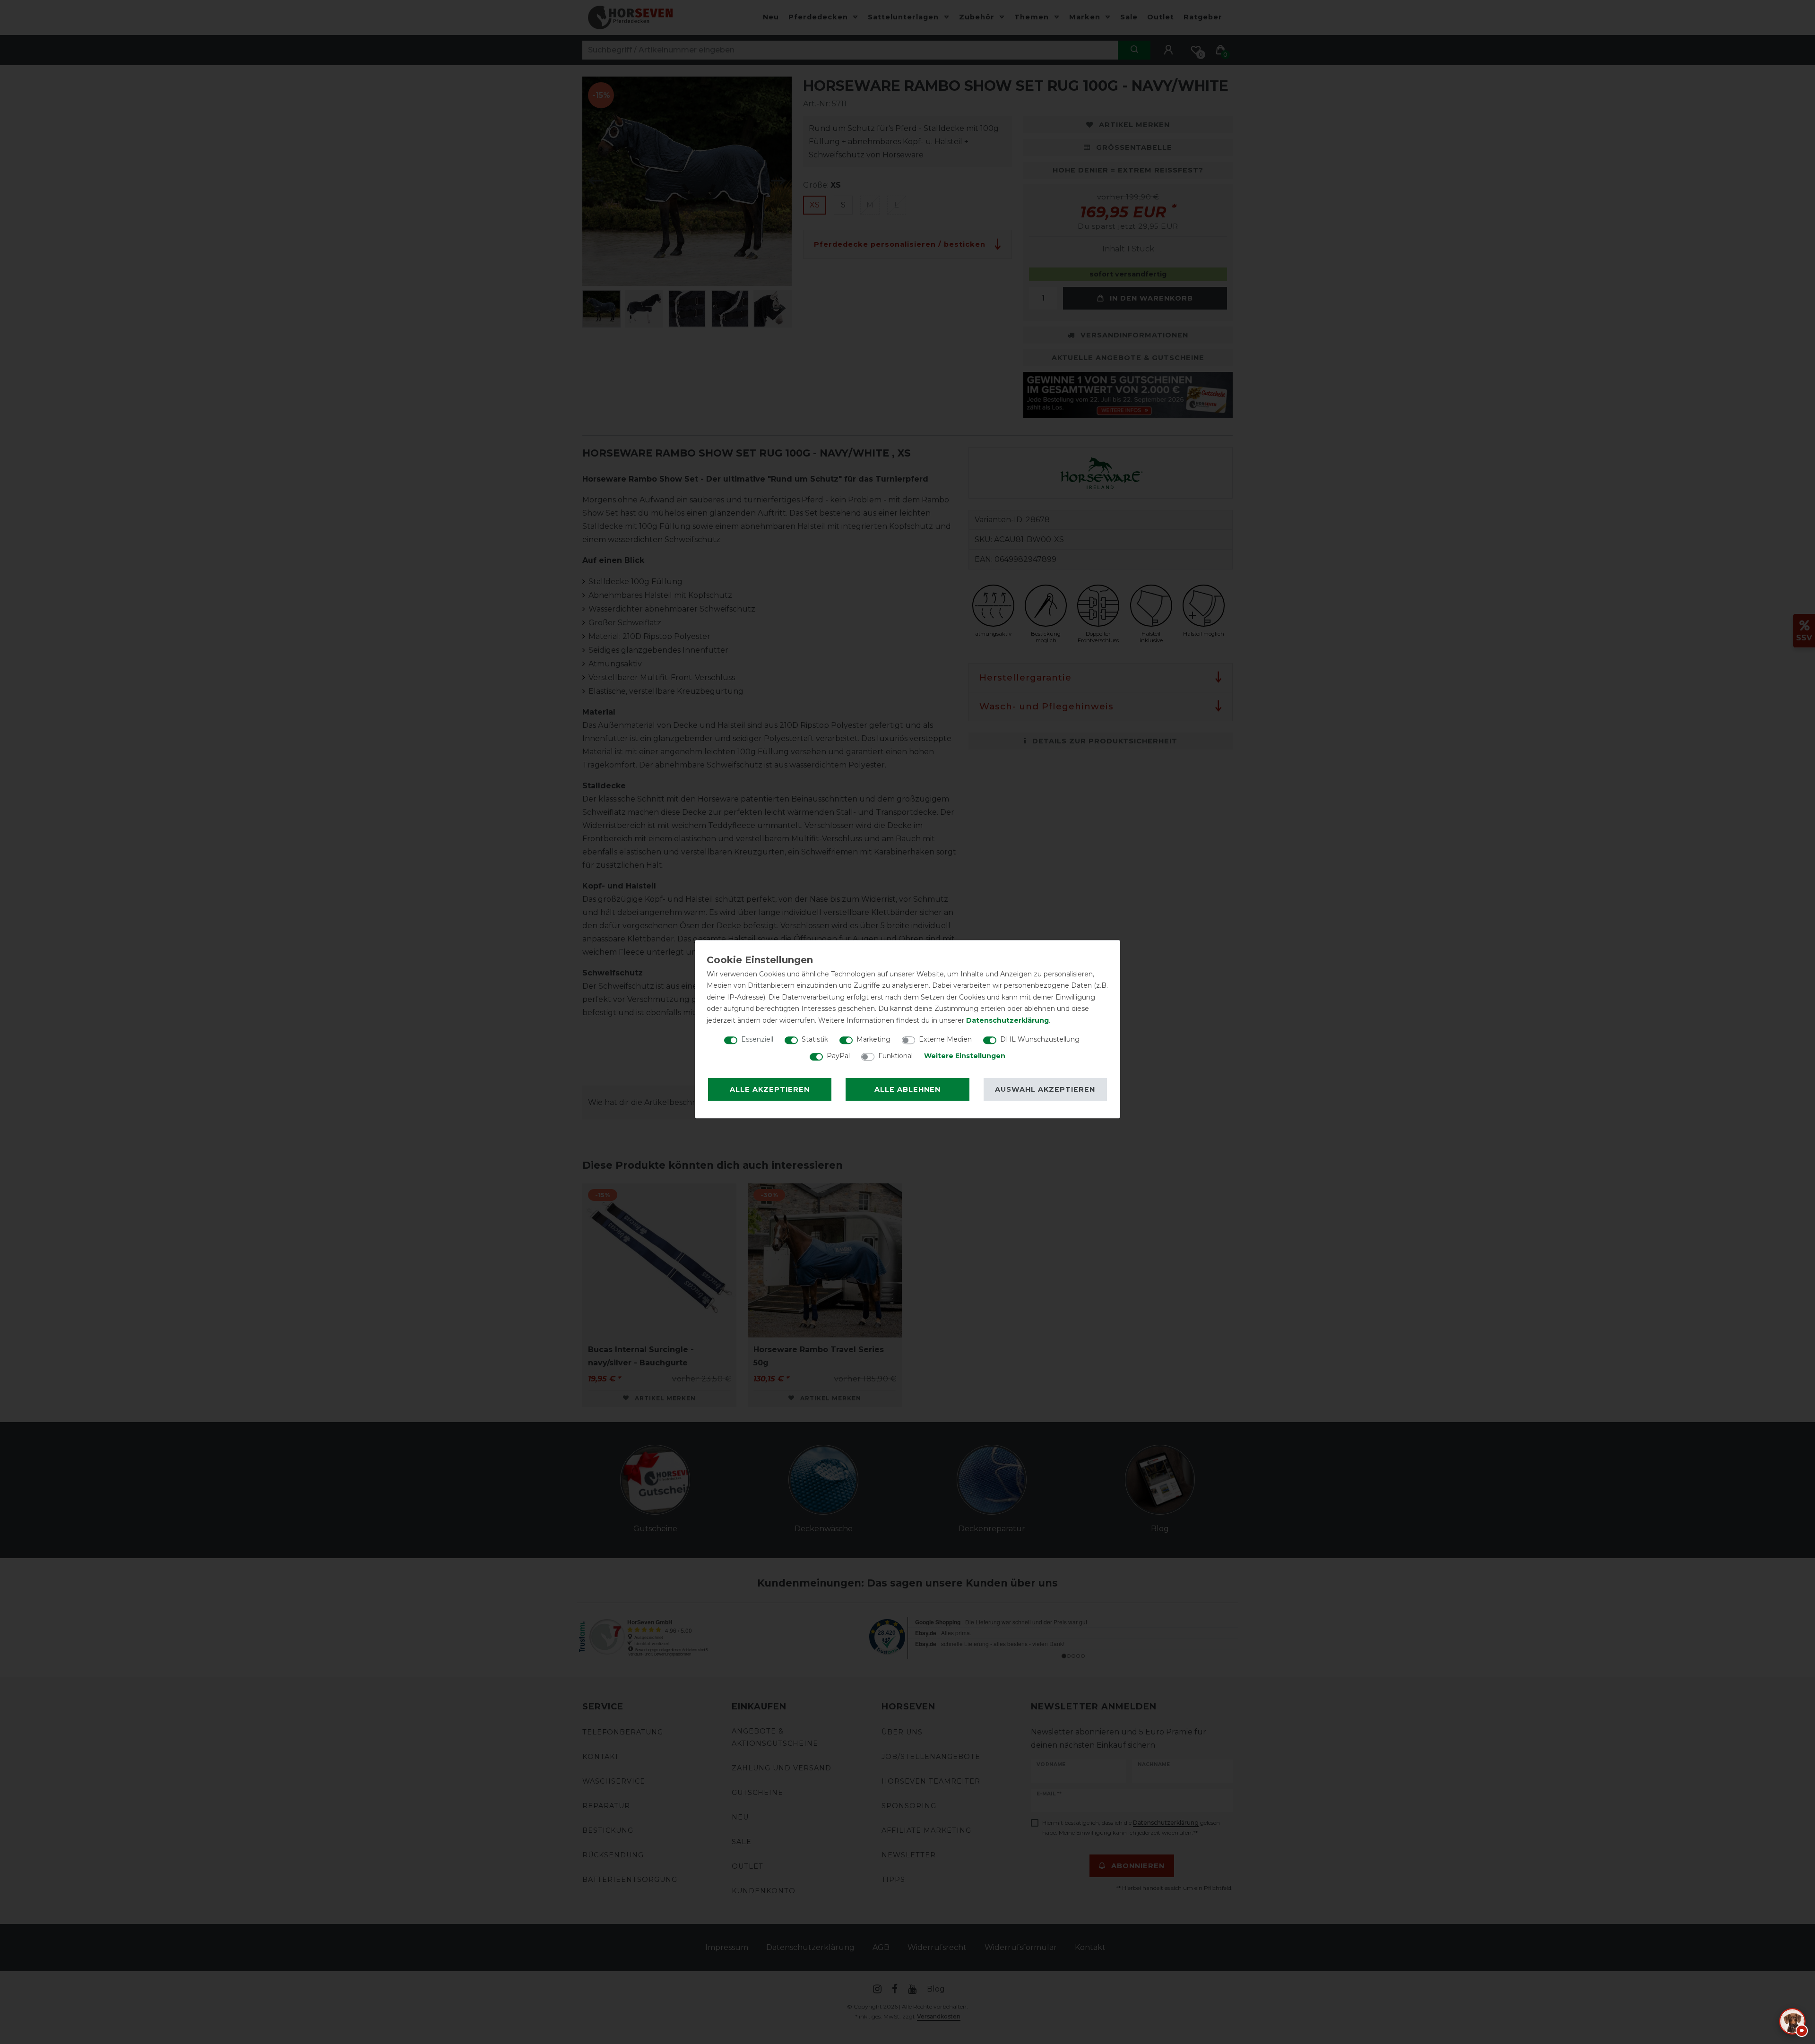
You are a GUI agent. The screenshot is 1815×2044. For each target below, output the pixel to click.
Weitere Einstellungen (965, 1056)
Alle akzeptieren (770, 1089)
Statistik (815, 1039)
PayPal (838, 1056)
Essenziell (757, 1039)
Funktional (895, 1056)
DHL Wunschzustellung (1040, 1039)
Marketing (873, 1039)
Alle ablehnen (907, 1089)
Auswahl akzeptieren (1045, 1089)
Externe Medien (945, 1039)
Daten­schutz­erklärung (1007, 1020)
